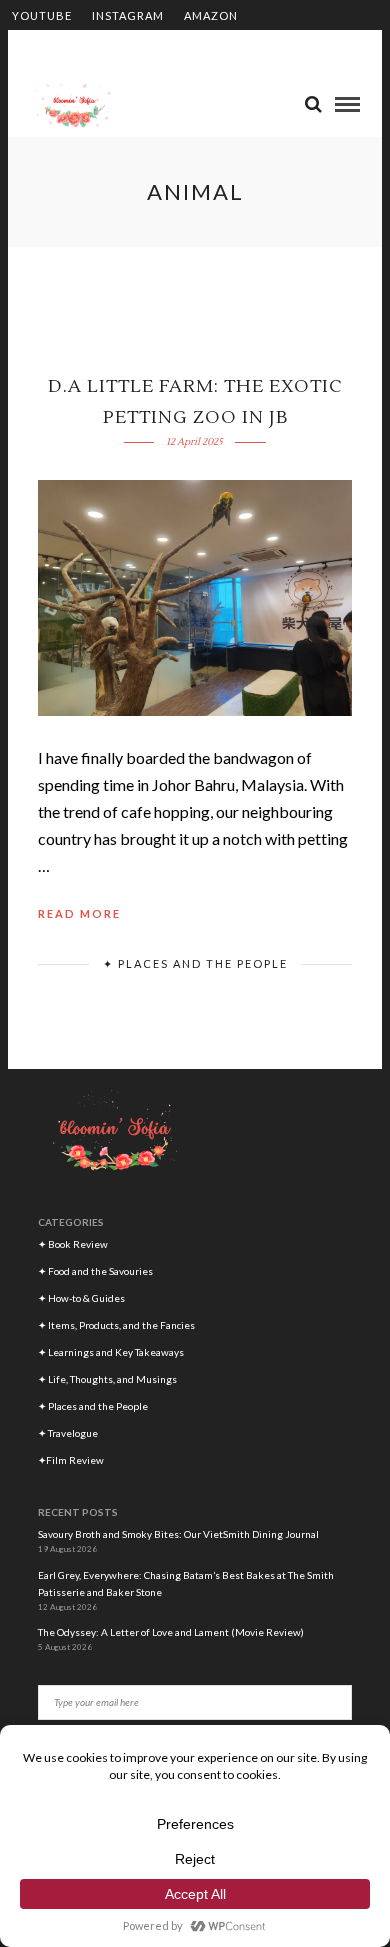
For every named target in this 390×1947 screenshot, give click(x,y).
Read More (79, 913)
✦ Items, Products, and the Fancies (116, 1325)
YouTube (42, 15)
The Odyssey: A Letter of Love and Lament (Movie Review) (172, 1632)
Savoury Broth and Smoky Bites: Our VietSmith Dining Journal (178, 1534)
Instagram (128, 15)
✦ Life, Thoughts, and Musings (107, 1379)
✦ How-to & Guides (81, 1298)
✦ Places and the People (195, 963)
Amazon (211, 15)
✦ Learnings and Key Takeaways (111, 1352)
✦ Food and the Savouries (95, 1271)
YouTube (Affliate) (76, 46)
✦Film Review (71, 1460)
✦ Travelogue (68, 1433)
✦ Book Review (73, 1244)
